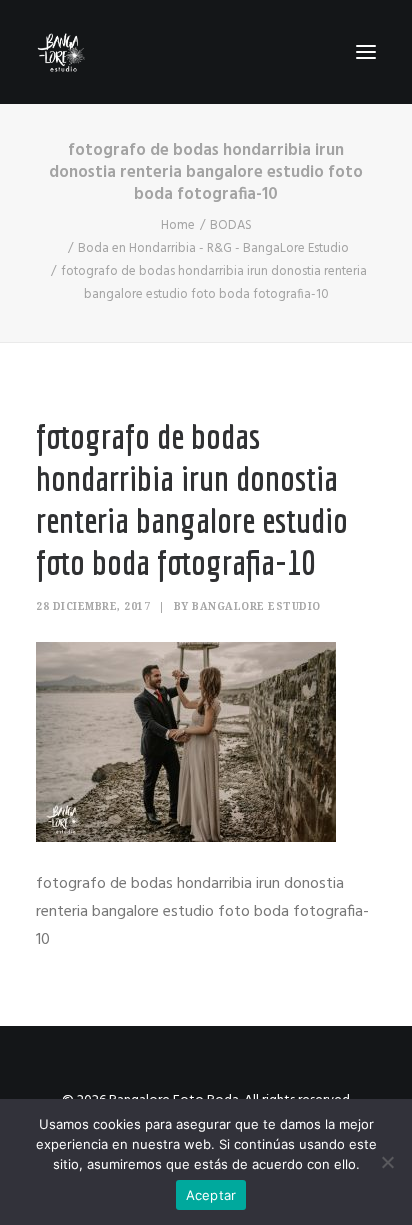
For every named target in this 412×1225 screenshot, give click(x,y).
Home (178, 225)
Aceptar (211, 1195)
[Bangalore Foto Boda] (61, 52)
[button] (366, 52)
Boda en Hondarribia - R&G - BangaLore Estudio (213, 248)
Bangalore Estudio (256, 606)
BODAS (231, 225)
